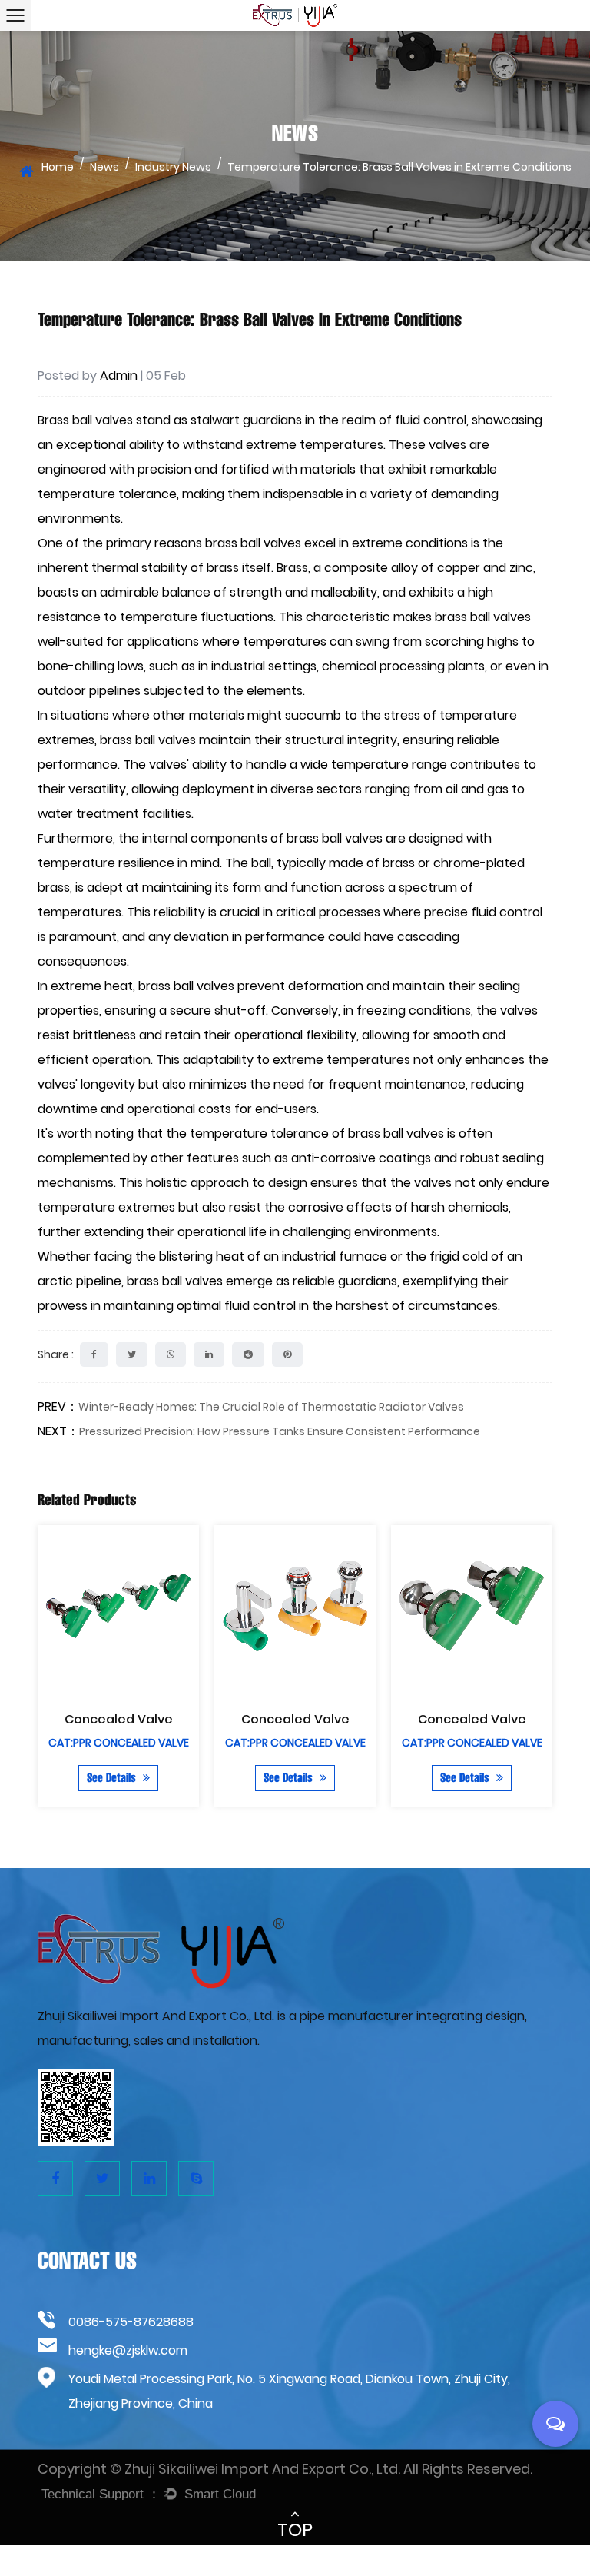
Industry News (173, 167)
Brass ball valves (87, 420)
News (104, 167)
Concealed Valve (119, 1719)
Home (58, 167)
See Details (113, 1778)
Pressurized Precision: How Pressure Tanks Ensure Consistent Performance (280, 1431)
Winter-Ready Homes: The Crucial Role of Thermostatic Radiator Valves (271, 1407)
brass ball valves (335, 838)
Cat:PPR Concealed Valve (119, 1743)
